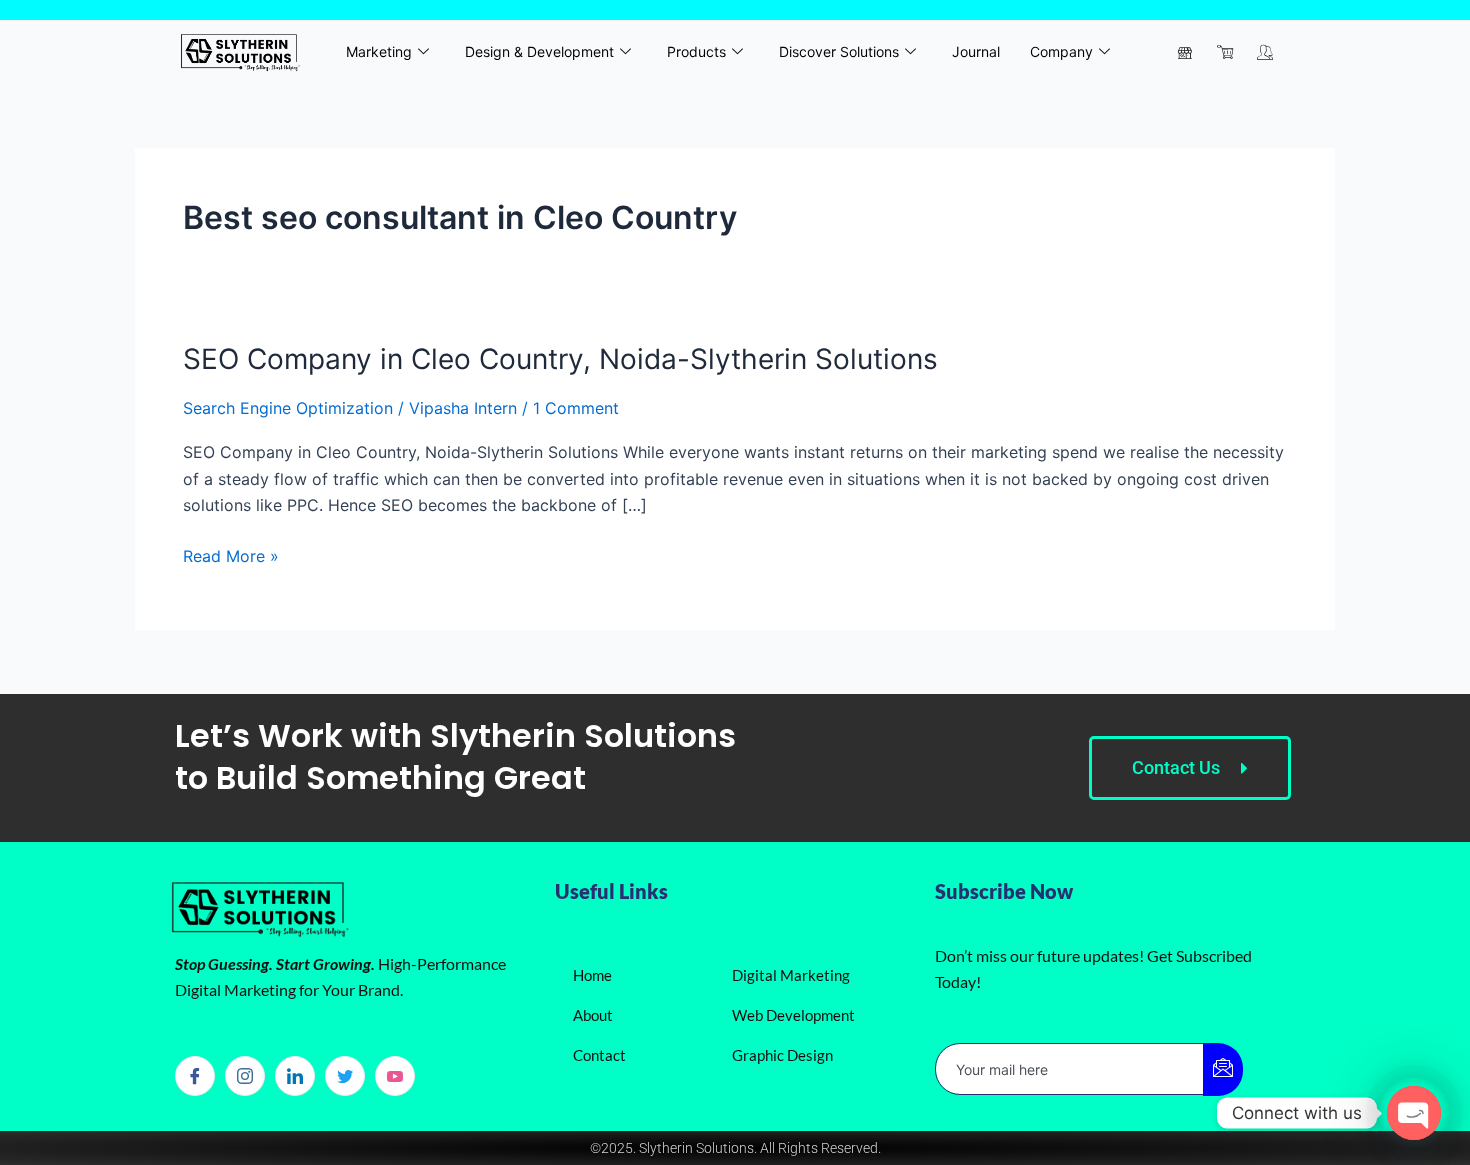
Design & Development (539, 51)
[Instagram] (245, 1076)
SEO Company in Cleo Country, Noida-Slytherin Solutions (560, 359)
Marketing (379, 51)
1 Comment (576, 408)
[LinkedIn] (295, 1076)
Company (1061, 51)
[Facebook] (195, 1076)
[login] (1265, 52)
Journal (976, 51)
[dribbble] (395, 1076)
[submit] (1223, 1069)
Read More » (231, 554)
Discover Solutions (839, 51)
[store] (1185, 52)
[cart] (1225, 52)
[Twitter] (345, 1076)
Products (696, 51)
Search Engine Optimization (288, 408)
